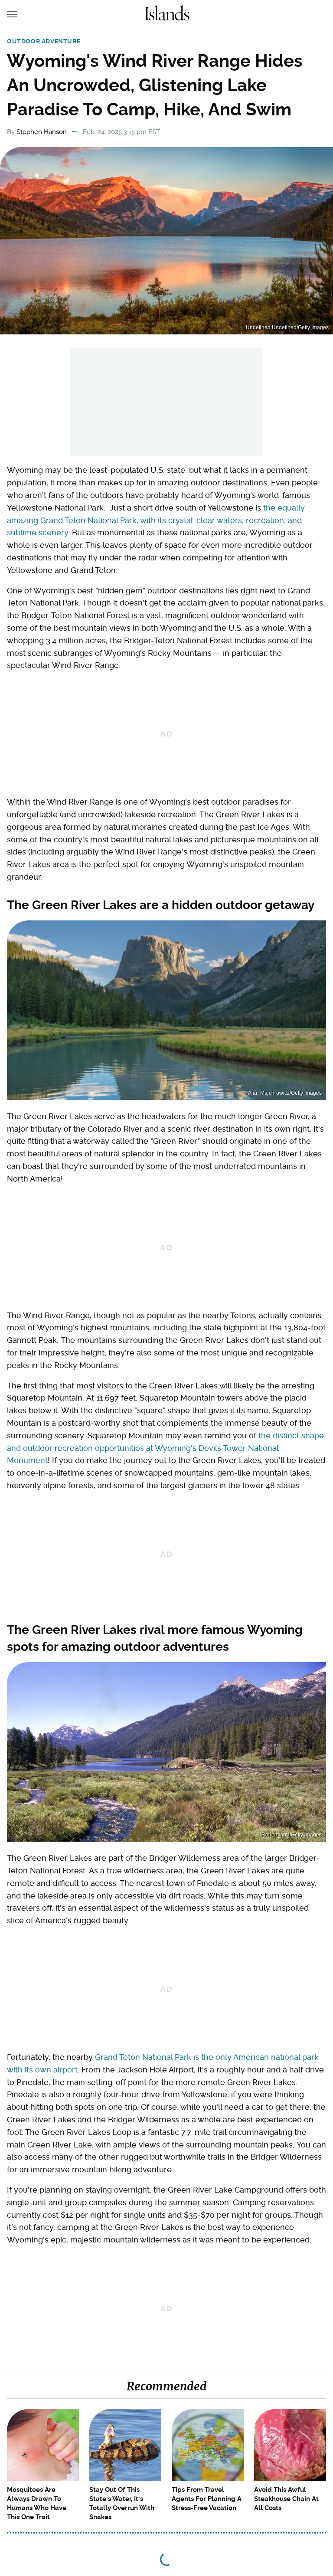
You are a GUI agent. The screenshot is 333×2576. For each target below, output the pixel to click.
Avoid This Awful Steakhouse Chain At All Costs (286, 2499)
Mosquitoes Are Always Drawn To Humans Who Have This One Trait (37, 2503)
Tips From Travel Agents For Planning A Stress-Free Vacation (207, 2499)
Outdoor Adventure (44, 41)
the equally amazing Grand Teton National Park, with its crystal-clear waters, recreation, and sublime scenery (156, 520)
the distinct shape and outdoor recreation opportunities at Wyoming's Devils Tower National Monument (165, 1448)
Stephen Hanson (42, 132)
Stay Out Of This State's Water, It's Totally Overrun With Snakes (122, 2503)
